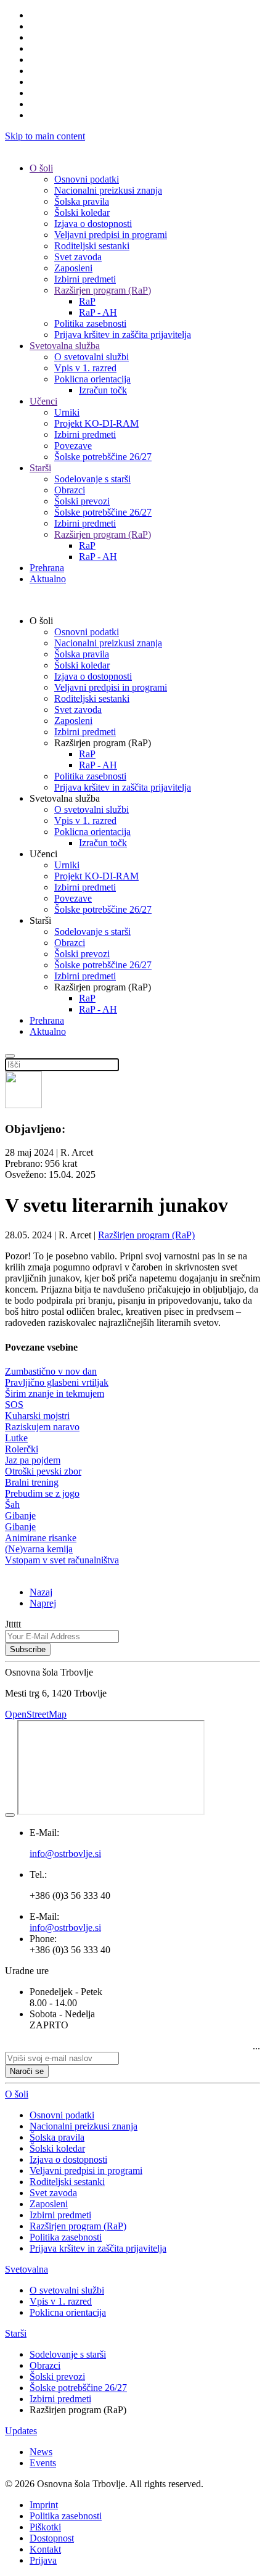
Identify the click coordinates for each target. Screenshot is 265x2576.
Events (43, 2463)
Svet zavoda (78, 257)
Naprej (43, 1603)
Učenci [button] (43, 854)
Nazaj (41, 1592)
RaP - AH (98, 312)
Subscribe (28, 1649)
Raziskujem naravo (42, 1427)
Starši (40, 468)
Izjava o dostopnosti (93, 224)
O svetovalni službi (92, 357)
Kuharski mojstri (37, 1416)
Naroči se (27, 2071)
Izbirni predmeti (85, 279)
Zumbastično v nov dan (51, 1371)
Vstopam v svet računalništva (62, 1560)
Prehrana (47, 568)
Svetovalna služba (65, 346)
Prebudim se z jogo (42, 1493)
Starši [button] (40, 920)
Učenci (43, 401)
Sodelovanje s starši (92, 479)
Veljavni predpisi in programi (111, 235)
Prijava (43, 2560)
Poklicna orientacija (92, 379)
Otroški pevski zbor (43, 1471)
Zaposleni (73, 268)
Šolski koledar (82, 212)
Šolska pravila (82, 201)
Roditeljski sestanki (92, 246)
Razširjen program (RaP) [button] (103, 743)
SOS (14, 1405)
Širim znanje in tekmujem (55, 1393)
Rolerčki (22, 1449)
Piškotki (45, 2527)
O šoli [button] (41, 621)
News (41, 2452)
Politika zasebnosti (90, 323)
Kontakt (45, 2549)
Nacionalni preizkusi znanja (108, 190)
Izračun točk (103, 390)
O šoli (41, 168)
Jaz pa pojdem (33, 1460)
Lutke (16, 1438)
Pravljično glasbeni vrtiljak (57, 1382)
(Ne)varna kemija (39, 1549)
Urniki (67, 412)
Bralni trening (32, 1482)
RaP (87, 301)
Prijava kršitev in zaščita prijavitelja (123, 335)
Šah (12, 1504)
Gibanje (20, 1516)
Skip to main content (45, 136)
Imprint (44, 2505)
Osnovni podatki (87, 179)
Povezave (73, 446)
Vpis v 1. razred (85, 368)
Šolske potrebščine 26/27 (103, 457)
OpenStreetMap (36, 1714)
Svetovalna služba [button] (65, 798)
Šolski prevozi (82, 501)
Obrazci (70, 490)
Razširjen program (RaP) (103, 290)
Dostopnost (52, 2538)
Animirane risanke (41, 1538)
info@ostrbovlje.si (65, 1928)
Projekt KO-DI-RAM (96, 423)
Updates (21, 2431)
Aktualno (48, 579)
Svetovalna (26, 2269)
